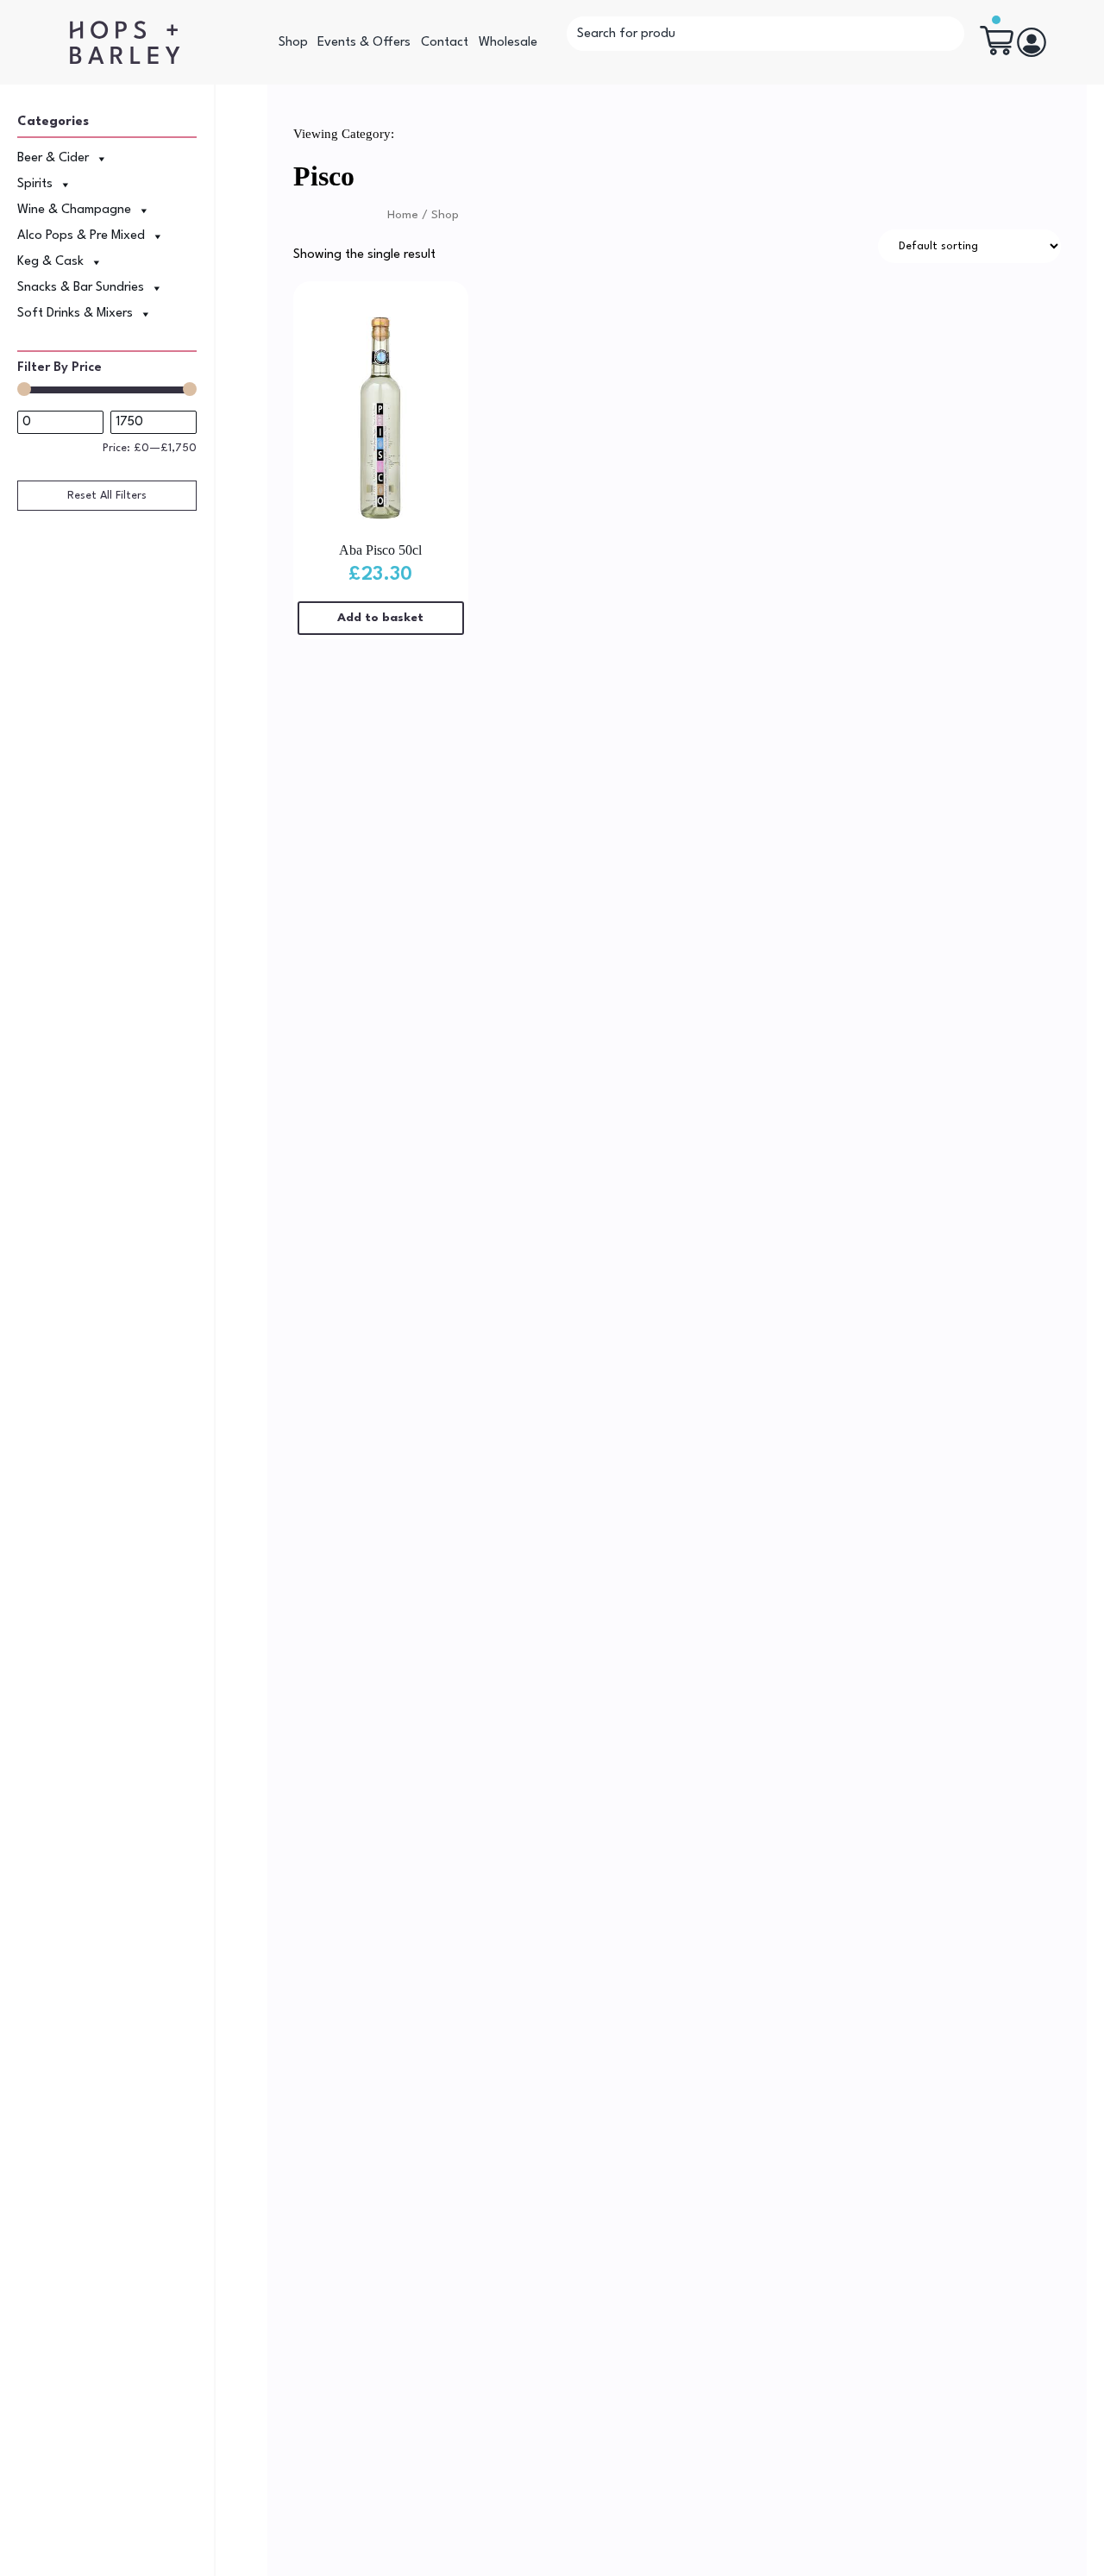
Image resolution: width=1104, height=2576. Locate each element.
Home (403, 215)
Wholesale (508, 43)
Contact (445, 43)
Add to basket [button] (380, 618)
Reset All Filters (107, 496)
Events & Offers (364, 43)
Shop (293, 43)
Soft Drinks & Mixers (75, 314)
